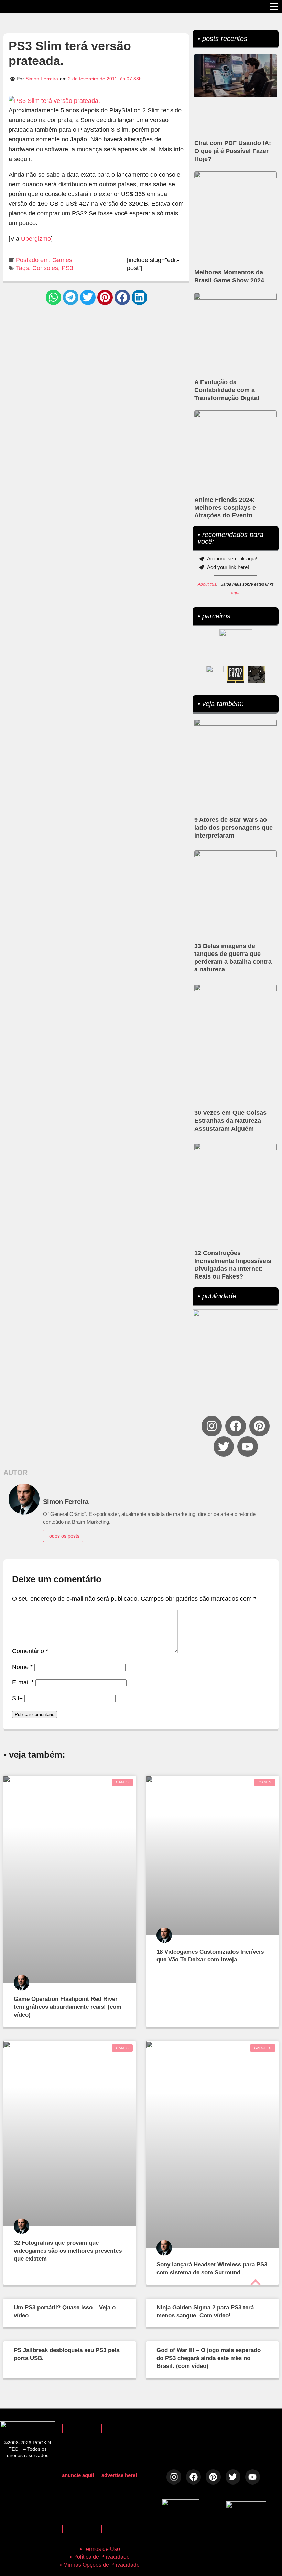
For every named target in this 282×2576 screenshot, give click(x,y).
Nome (22, 1667)
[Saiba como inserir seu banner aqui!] (215, 674)
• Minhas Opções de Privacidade (100, 2565)
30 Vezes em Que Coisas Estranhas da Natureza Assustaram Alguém (230, 1121)
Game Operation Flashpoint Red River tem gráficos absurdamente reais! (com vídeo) (68, 2007)
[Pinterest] (259, 1426)
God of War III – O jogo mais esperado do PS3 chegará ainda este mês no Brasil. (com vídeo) (209, 2358)
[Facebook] (235, 1426)
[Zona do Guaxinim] (256, 674)
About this (207, 584)
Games (62, 260)
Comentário (30, 1651)
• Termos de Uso (100, 2549)
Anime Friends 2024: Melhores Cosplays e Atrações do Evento (225, 508)
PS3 (67, 268)
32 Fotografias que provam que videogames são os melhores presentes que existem (68, 2251)
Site (17, 1698)
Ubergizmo (36, 239)
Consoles (45, 268)
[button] (53, 297)
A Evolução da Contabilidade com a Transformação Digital (227, 390)
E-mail (23, 1682)
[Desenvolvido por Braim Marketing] (246, 2506)
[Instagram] (212, 1426)
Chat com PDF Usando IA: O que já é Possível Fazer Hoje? (233, 151)
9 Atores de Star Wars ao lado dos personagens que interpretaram (234, 828)
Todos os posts (63, 1536)
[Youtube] (247, 1447)
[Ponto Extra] (236, 674)
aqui (235, 593)
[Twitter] (224, 1447)
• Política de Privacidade (100, 2557)
